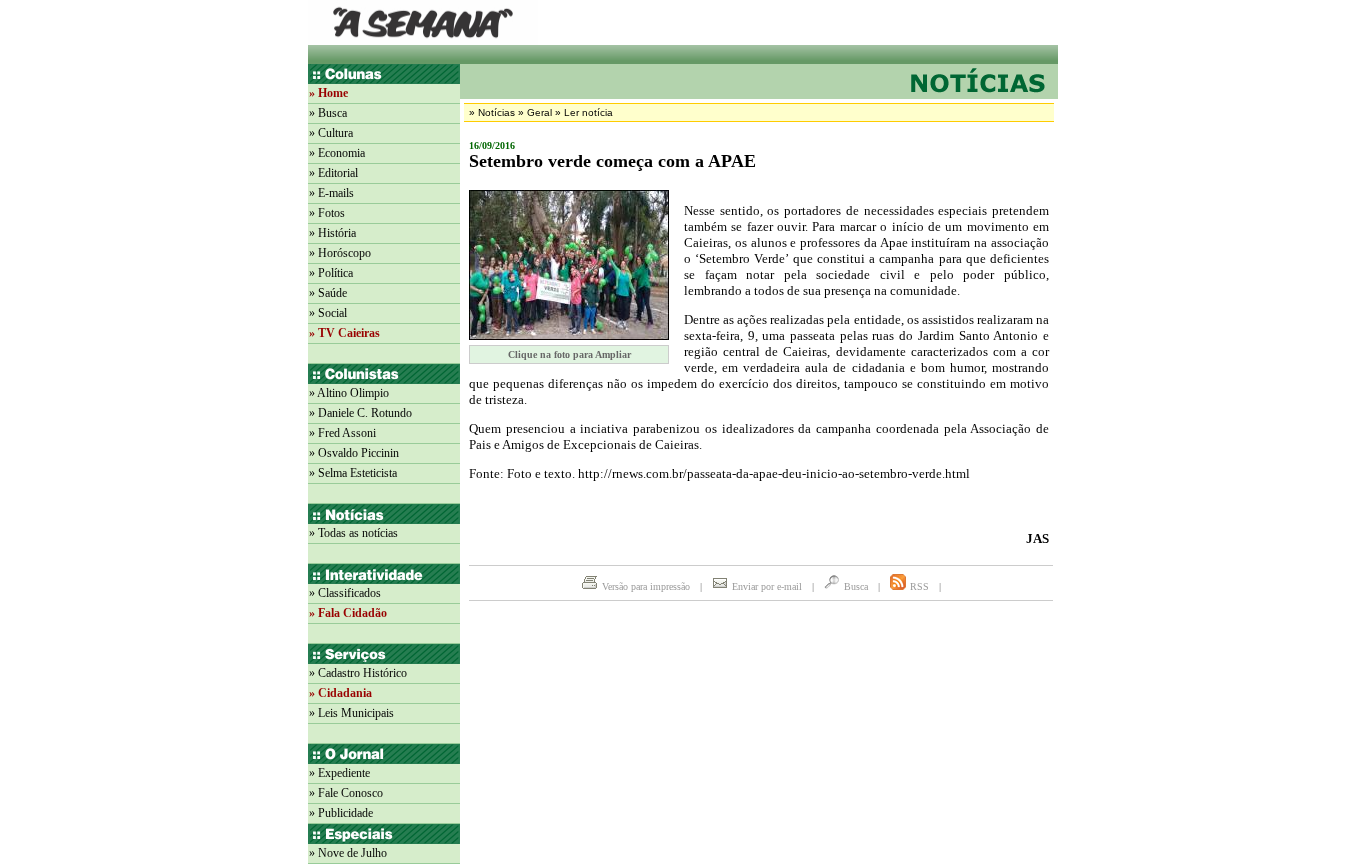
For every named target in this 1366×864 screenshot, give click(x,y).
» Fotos (327, 213)
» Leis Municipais (351, 713)
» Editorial (333, 173)
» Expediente (339, 773)
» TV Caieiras (344, 333)
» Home (328, 93)
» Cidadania (340, 693)
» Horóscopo (340, 253)
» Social (328, 313)
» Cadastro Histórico (358, 673)
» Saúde (328, 293)
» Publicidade (341, 813)
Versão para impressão (646, 586)
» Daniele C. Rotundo (360, 413)
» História (332, 233)
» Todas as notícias (353, 533)
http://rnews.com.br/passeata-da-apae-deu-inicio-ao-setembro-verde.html (774, 473)
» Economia (337, 153)
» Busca (328, 113)
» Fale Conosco (346, 793)
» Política (331, 273)
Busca (856, 586)
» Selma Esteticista (353, 473)
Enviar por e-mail (767, 586)
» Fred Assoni (342, 433)
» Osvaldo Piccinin (354, 453)
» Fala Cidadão (348, 613)
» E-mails (331, 193)
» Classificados (345, 593)
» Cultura (331, 133)
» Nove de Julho (348, 853)
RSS (919, 586)
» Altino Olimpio (349, 393)
